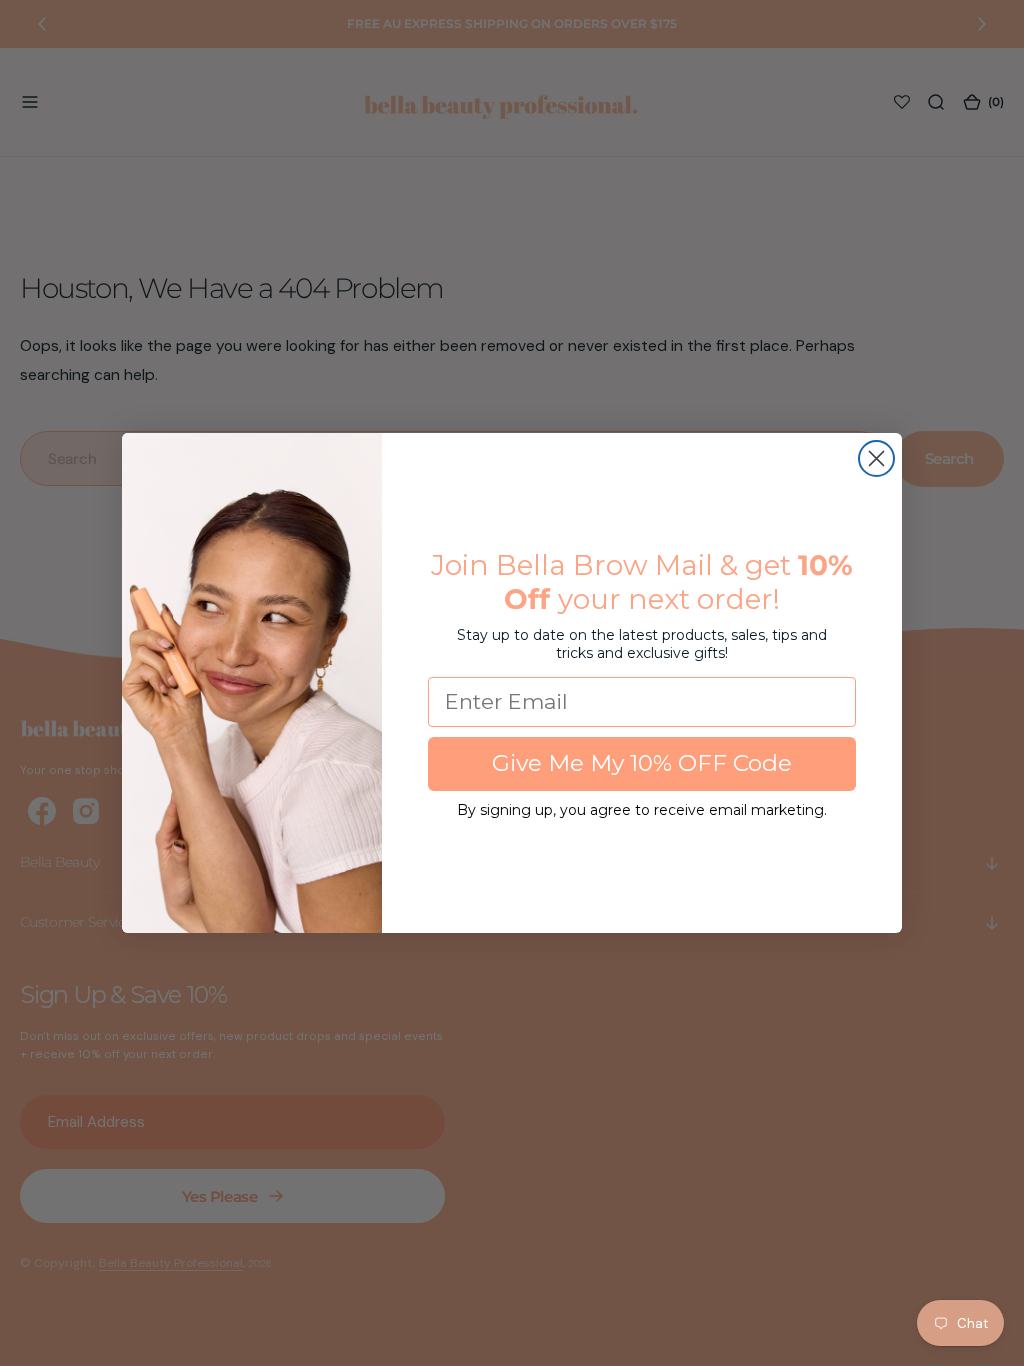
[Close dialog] (876, 458)
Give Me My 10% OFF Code (642, 763)
